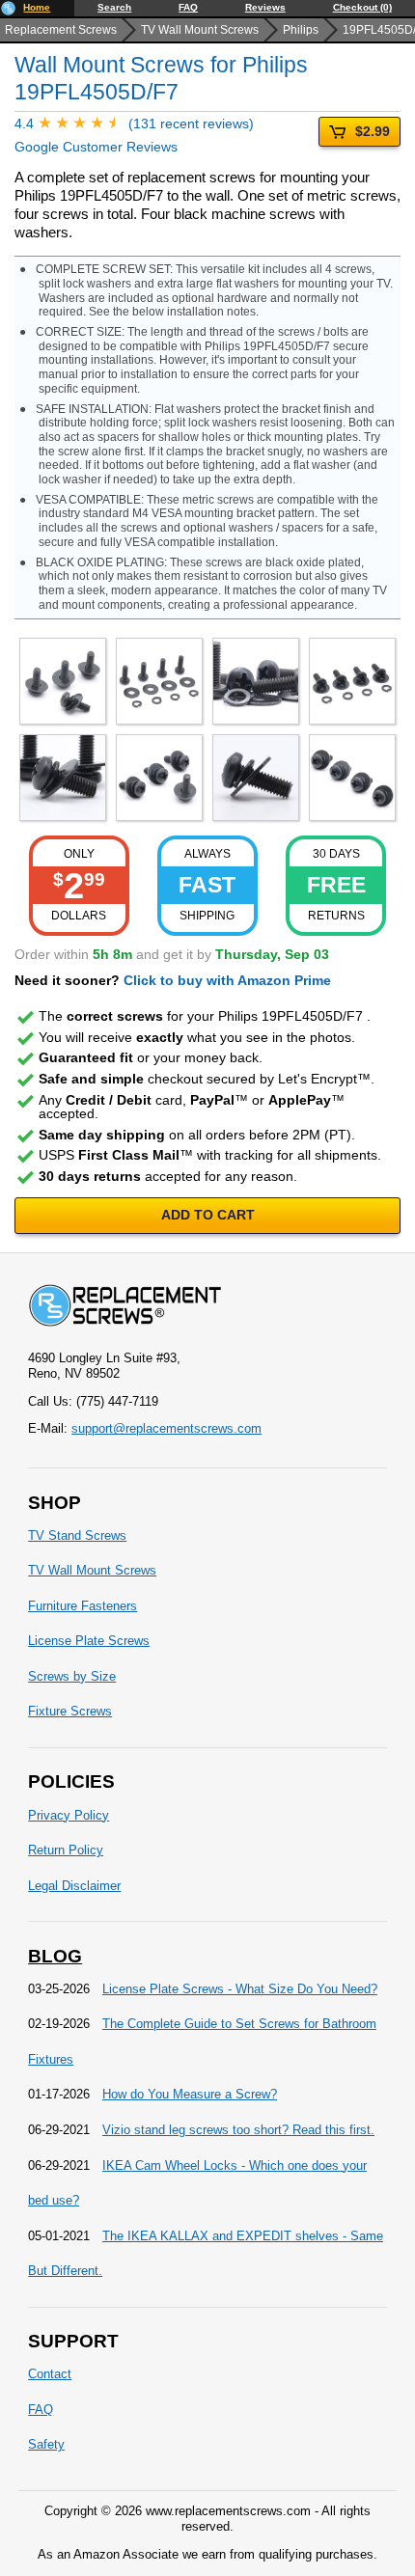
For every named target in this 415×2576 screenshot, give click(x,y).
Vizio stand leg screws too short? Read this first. (238, 2130)
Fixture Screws (70, 1711)
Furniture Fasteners (83, 1606)
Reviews (265, 7)
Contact (50, 2374)
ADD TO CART (208, 1215)
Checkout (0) (362, 7)
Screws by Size (72, 1676)
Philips (301, 30)
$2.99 (373, 131)
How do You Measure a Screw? (190, 2094)
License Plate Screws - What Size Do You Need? (240, 1989)
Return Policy (66, 1850)
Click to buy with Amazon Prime (227, 980)
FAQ (188, 7)
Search (114, 7)
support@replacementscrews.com (166, 1428)
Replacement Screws (61, 30)
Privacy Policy (69, 1815)
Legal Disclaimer (74, 1886)
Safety (46, 2444)
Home (37, 7)
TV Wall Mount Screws (200, 30)
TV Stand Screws (77, 1535)
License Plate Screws (89, 1641)
